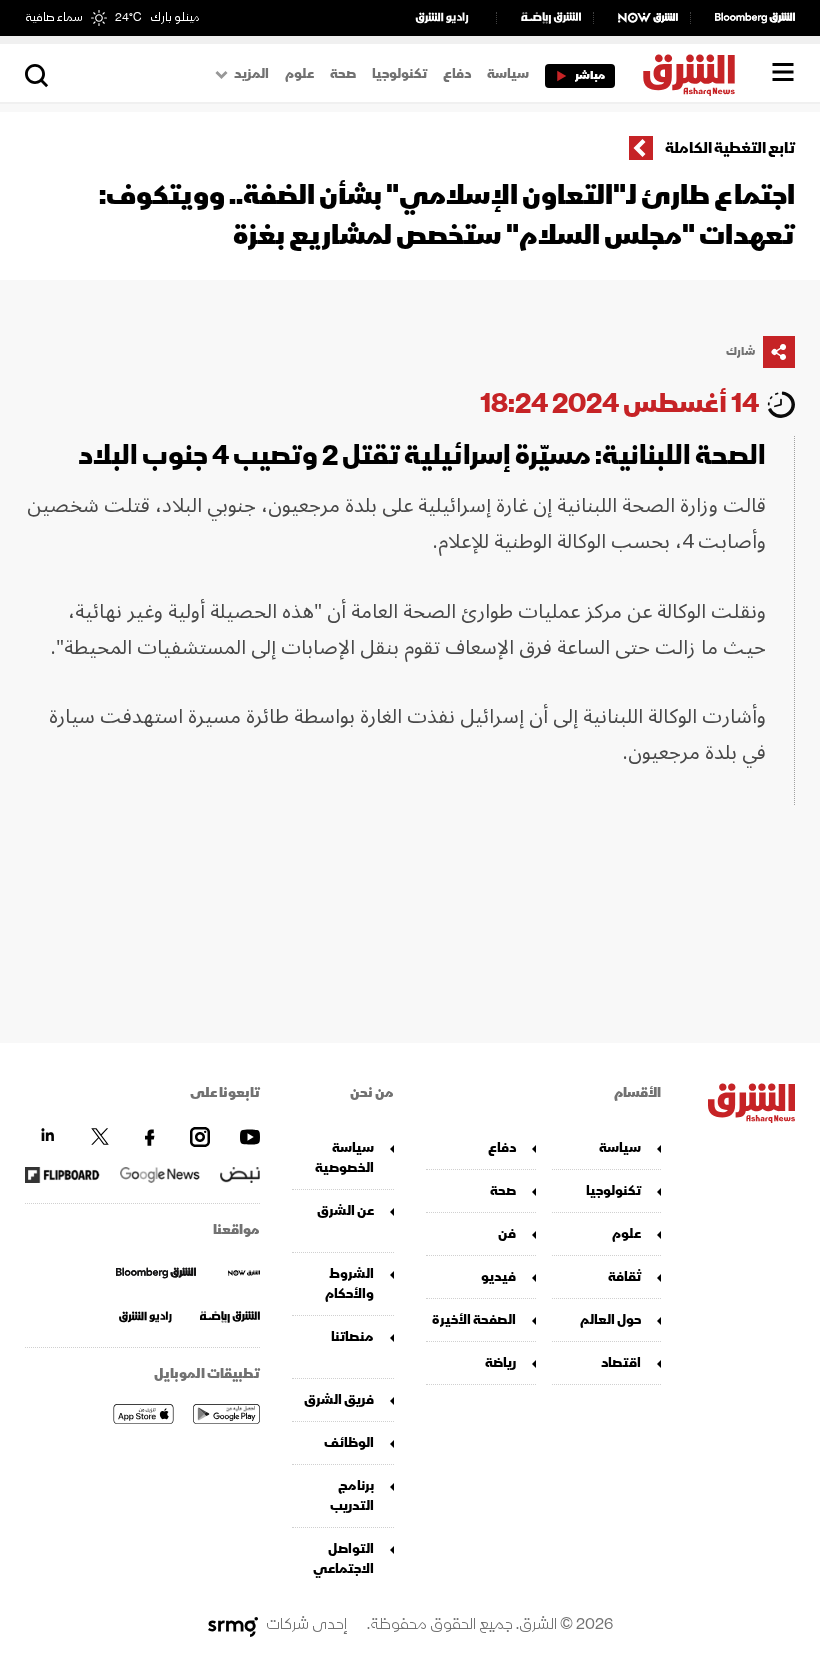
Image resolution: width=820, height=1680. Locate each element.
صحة (343, 74)
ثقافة (624, 1276)
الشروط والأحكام (349, 1283)
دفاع (457, 74)
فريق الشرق (339, 1399)
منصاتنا (352, 1336)
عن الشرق (345, 1210)
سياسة (508, 74)
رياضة (500, 1362)
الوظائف (349, 1442)
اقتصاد (621, 1362)
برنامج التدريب (352, 1495)
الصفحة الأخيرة (474, 1319)
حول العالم (610, 1319)
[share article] (779, 352)
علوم (299, 74)
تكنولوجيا (399, 74)
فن (507, 1233)
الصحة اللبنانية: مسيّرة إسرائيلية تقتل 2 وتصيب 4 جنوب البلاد (422, 455)
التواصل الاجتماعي (343, 1558)
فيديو (498, 1276)
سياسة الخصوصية (344, 1157)
